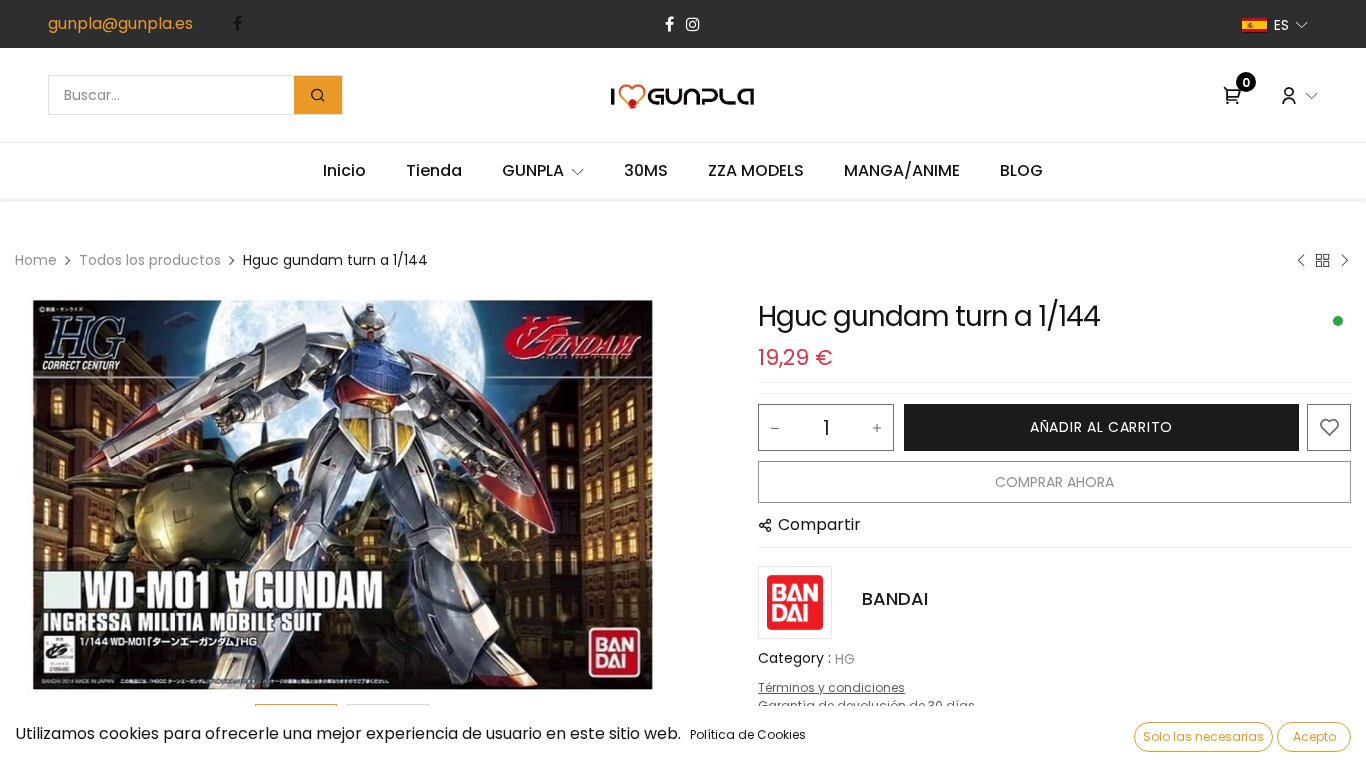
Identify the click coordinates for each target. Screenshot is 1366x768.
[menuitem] (344, 171)
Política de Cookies (748, 734)
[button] (64, 496)
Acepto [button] (1314, 736)
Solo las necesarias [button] (1203, 736)
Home (36, 260)
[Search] (318, 95)
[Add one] (877, 428)
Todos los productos (150, 260)
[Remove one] (775, 428)
